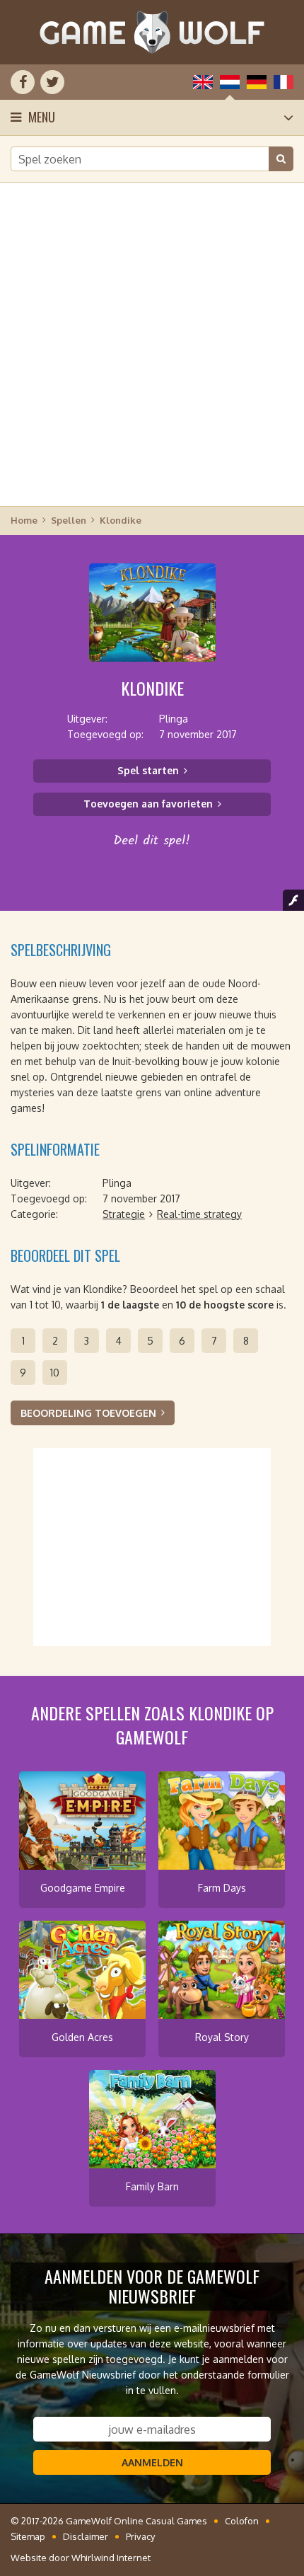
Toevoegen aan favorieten (148, 804)
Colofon (242, 2521)
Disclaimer (86, 2536)
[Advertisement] (152, 343)
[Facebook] (23, 82)
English (203, 82)
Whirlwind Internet (111, 2558)
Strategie (124, 1214)
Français (283, 82)
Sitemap (28, 2536)
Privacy (140, 2536)
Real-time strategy (199, 1214)
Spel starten (148, 770)
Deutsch (257, 82)
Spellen (69, 520)
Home (24, 520)
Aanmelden (152, 2462)
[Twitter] (52, 82)
